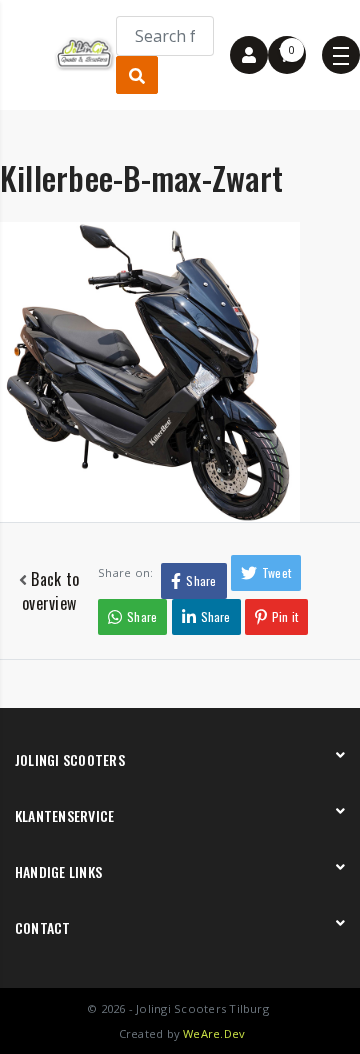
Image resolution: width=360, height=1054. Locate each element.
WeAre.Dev (214, 1033)
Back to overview (50, 591)
